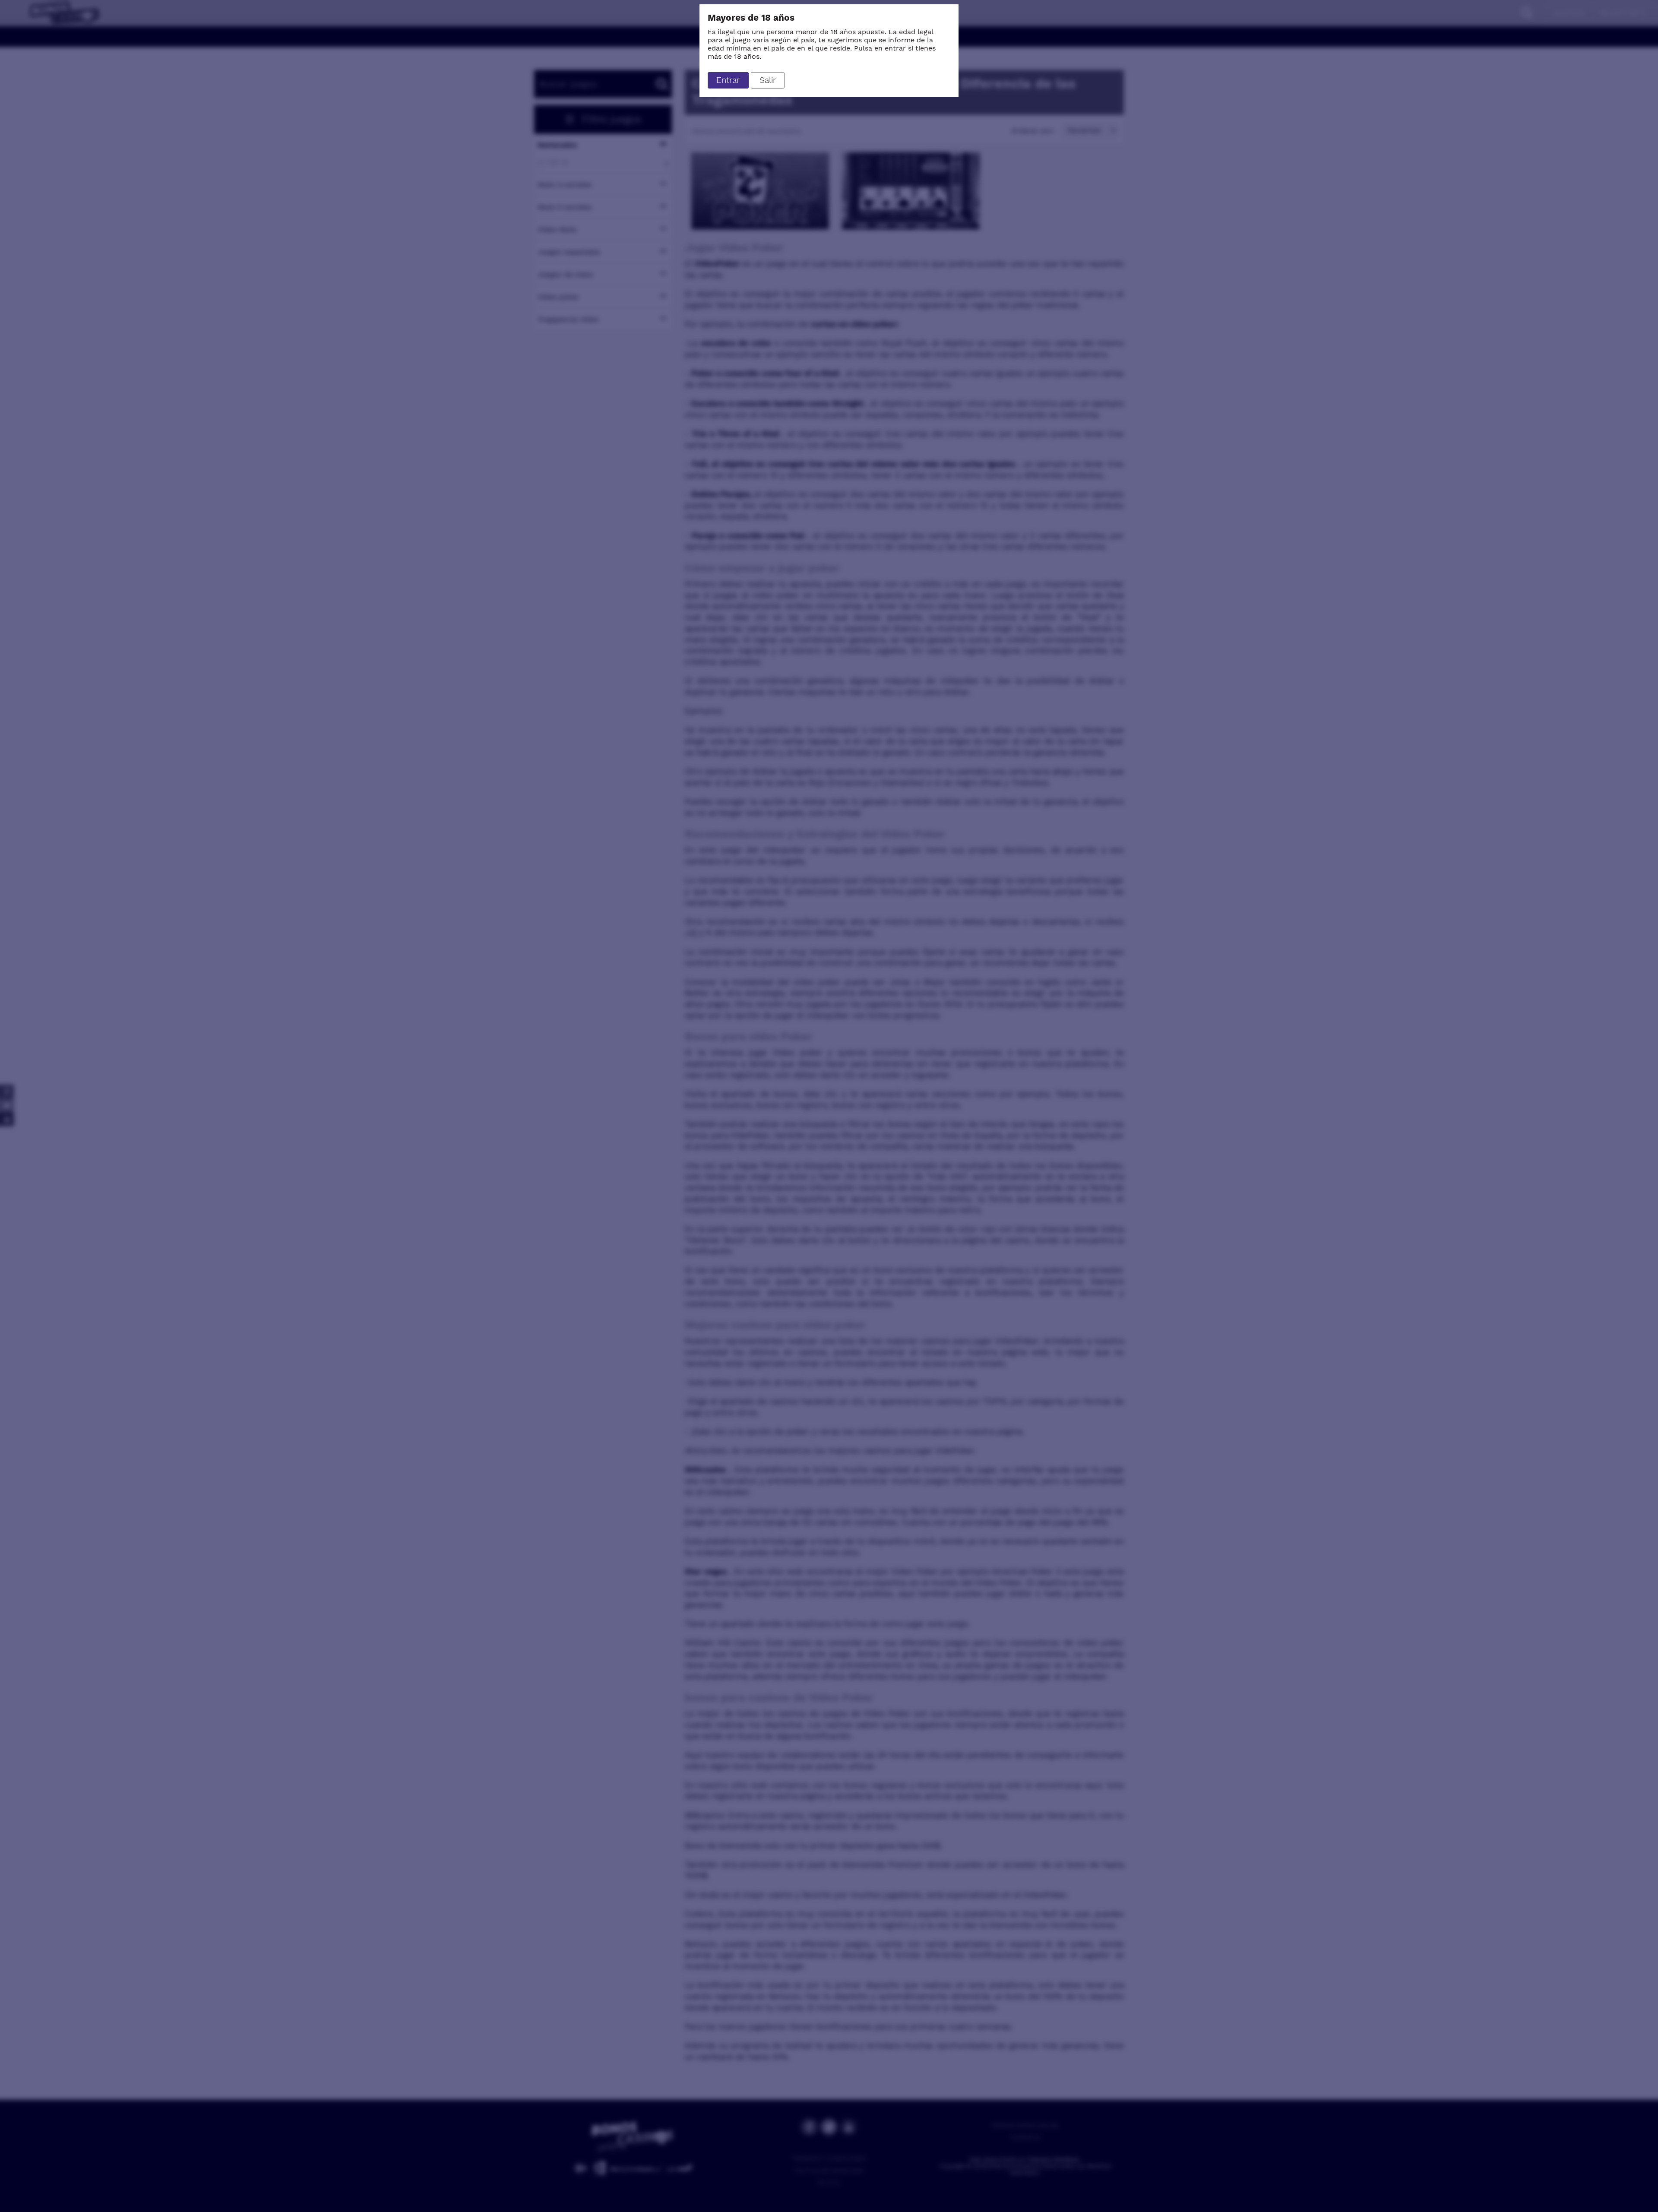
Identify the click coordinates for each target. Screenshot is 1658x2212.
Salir (768, 80)
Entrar (728, 80)
